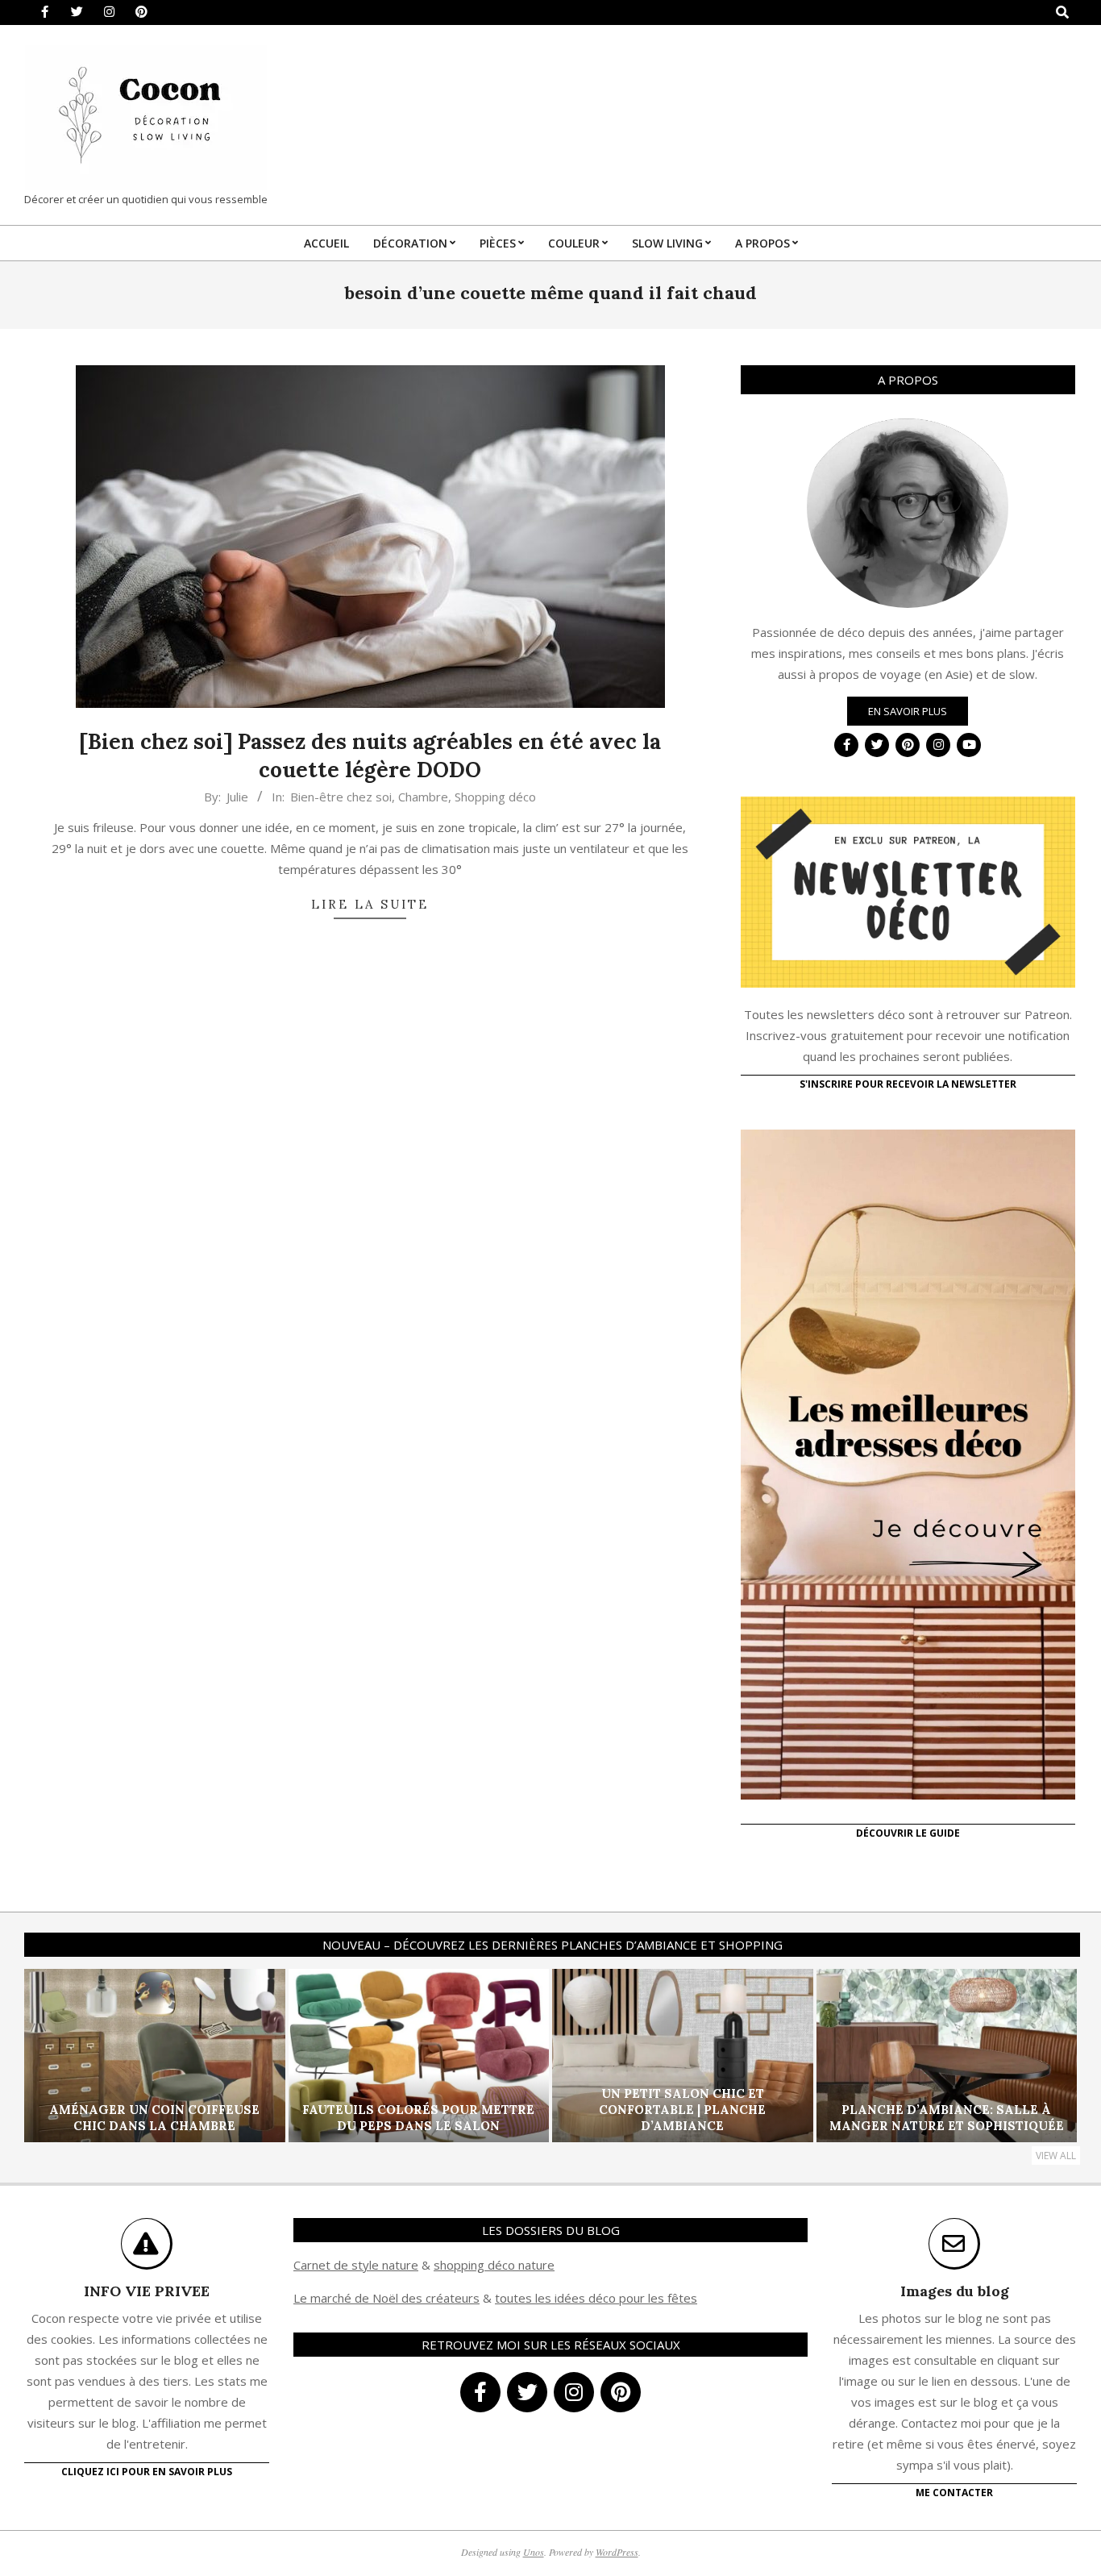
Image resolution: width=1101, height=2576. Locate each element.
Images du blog (955, 2291)
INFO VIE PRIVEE (147, 2291)
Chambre (423, 797)
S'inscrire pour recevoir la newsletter (908, 1084)
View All (1056, 2156)
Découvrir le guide (908, 1833)
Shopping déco (495, 797)
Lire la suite (370, 904)
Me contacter (954, 2493)
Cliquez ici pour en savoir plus (147, 2472)
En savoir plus (908, 711)
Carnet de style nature (356, 2265)
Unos (534, 2552)
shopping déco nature (494, 2265)
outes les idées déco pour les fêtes (598, 2298)
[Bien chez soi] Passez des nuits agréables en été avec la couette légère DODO (370, 755)
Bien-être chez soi (341, 797)
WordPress (617, 2552)
